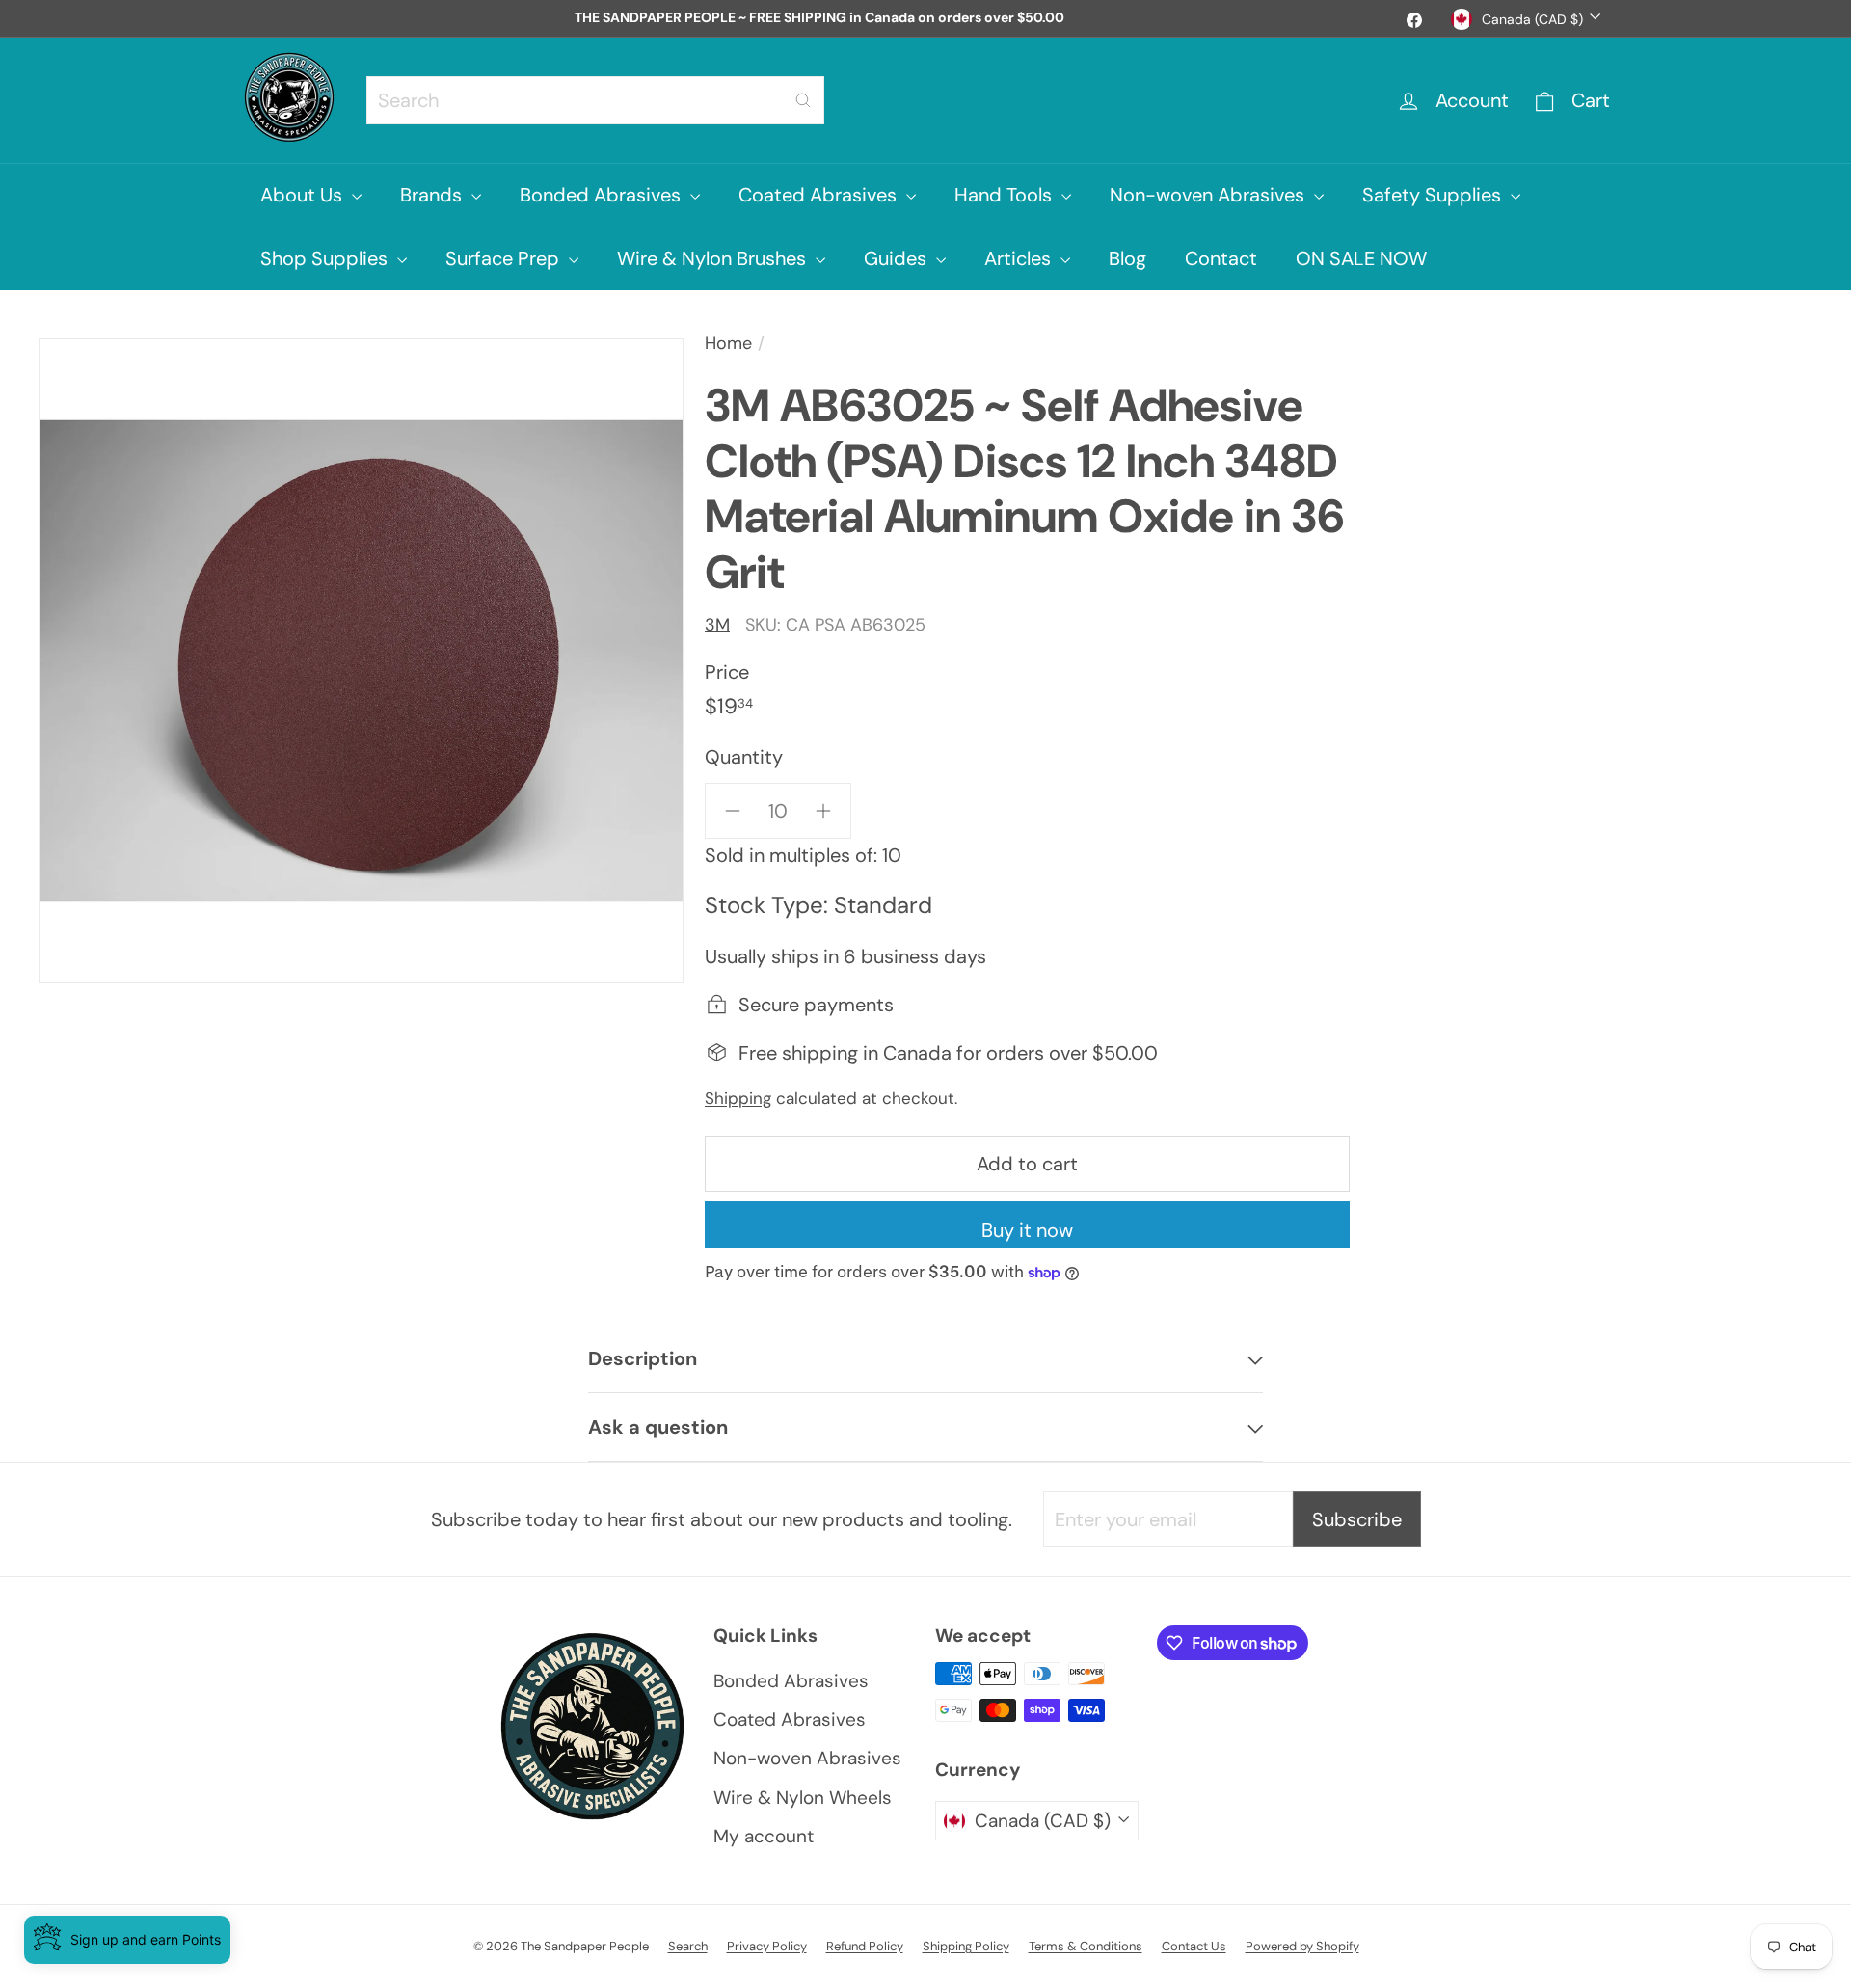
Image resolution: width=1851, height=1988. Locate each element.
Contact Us (1194, 1946)
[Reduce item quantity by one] (733, 811)
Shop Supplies (326, 258)
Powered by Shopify (1302, 1946)
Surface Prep (505, 258)
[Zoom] (361, 661)
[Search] (803, 100)
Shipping (738, 1098)
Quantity (744, 757)
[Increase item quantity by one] (823, 811)
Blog (1127, 258)
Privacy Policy (767, 1946)
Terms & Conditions (1086, 1946)
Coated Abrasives (820, 195)
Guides (898, 258)
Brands (433, 195)
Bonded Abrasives (603, 195)
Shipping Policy (966, 1946)
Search (688, 1946)
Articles (1020, 258)
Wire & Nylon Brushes (714, 258)
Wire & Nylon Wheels (803, 1798)
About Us (304, 195)
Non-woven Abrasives (1209, 195)
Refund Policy (865, 1946)
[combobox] (595, 100)
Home (728, 343)
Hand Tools (1006, 195)
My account (764, 1836)
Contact (1221, 258)
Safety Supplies (1434, 195)
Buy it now (1027, 1230)
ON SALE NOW (1361, 258)
